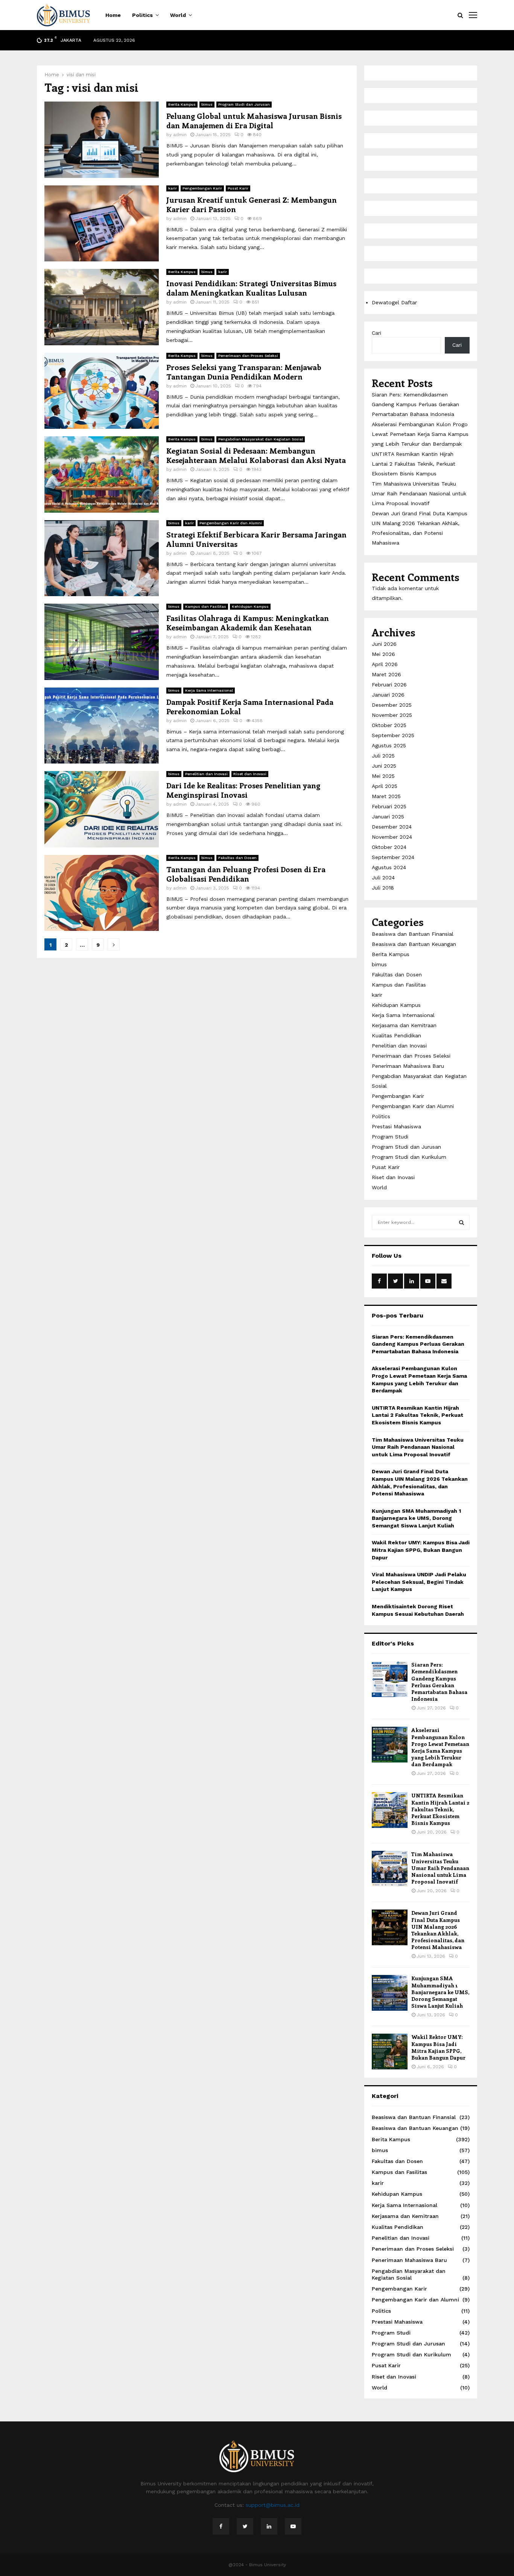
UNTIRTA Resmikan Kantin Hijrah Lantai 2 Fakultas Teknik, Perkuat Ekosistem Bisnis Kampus (414, 464)
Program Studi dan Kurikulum (409, 1157)
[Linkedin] (269, 2526)
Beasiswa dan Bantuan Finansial (413, 934)
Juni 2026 (384, 644)
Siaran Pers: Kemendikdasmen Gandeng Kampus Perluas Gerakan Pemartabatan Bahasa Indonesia (415, 404)
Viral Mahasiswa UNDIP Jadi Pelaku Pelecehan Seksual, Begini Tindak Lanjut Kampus (419, 1582)
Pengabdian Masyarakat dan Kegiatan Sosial (261, 439)
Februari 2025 (389, 806)
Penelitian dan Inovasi (206, 774)
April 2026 (385, 664)
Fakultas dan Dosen (237, 858)
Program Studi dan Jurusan (244, 104)
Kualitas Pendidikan (396, 1035)
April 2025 (385, 786)
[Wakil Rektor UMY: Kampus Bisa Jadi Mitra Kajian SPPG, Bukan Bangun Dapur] (390, 2052)
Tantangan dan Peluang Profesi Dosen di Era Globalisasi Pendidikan (246, 874)
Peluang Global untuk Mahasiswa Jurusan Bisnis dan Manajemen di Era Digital (254, 120)
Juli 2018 (383, 888)
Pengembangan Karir (202, 188)
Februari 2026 (389, 685)
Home (113, 15)
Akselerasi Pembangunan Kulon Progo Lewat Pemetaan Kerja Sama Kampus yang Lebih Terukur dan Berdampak (420, 434)
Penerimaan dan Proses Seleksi (248, 356)
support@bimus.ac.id (273, 2505)
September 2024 (393, 857)
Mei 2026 (383, 654)
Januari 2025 (388, 817)
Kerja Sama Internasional (209, 690)
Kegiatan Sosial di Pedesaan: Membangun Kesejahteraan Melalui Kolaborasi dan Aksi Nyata (256, 455)
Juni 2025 (384, 766)
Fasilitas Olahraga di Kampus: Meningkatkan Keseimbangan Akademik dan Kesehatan (248, 622)
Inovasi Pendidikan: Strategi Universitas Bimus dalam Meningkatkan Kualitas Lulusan (251, 288)
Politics (142, 15)
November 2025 (392, 715)
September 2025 (393, 735)
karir (173, 188)
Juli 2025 (383, 756)
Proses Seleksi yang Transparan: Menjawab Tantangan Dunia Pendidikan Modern (244, 372)
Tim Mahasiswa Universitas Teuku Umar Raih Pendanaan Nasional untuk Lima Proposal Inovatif (419, 493)
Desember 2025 (392, 705)
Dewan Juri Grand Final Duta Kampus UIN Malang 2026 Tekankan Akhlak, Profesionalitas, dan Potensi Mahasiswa (438, 1930)
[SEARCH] (462, 1222)
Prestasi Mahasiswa (396, 1126)
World (178, 15)
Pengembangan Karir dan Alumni (231, 523)
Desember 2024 (392, 827)
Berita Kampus (182, 104)
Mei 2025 (383, 776)
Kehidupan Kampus (250, 606)
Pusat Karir (238, 188)
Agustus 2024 (389, 867)
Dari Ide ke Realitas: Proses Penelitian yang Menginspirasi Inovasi (243, 790)
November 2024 (392, 837)
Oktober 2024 (389, 847)
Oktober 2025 (389, 725)
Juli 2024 (383, 877)
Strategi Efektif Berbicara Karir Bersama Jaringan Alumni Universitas (256, 539)
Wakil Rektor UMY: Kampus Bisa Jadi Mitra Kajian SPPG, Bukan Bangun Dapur (421, 1550)
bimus (207, 104)
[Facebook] (221, 2526)
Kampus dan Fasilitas (206, 606)
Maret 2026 (386, 674)
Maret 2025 (386, 796)
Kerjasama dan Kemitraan (404, 1025)
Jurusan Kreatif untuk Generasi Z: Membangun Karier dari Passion (252, 204)
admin (180, 135)
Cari (376, 333)
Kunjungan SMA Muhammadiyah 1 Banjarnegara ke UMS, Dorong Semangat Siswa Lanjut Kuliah (416, 1518)
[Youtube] (293, 2526)
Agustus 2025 (389, 745)
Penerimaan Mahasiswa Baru (408, 1066)
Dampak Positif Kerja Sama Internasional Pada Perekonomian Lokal (250, 706)
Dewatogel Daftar (394, 302)
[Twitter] (245, 2526)
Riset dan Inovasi (250, 774)
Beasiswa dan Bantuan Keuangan (414, 944)
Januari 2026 (388, 695)
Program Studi (390, 1137)
